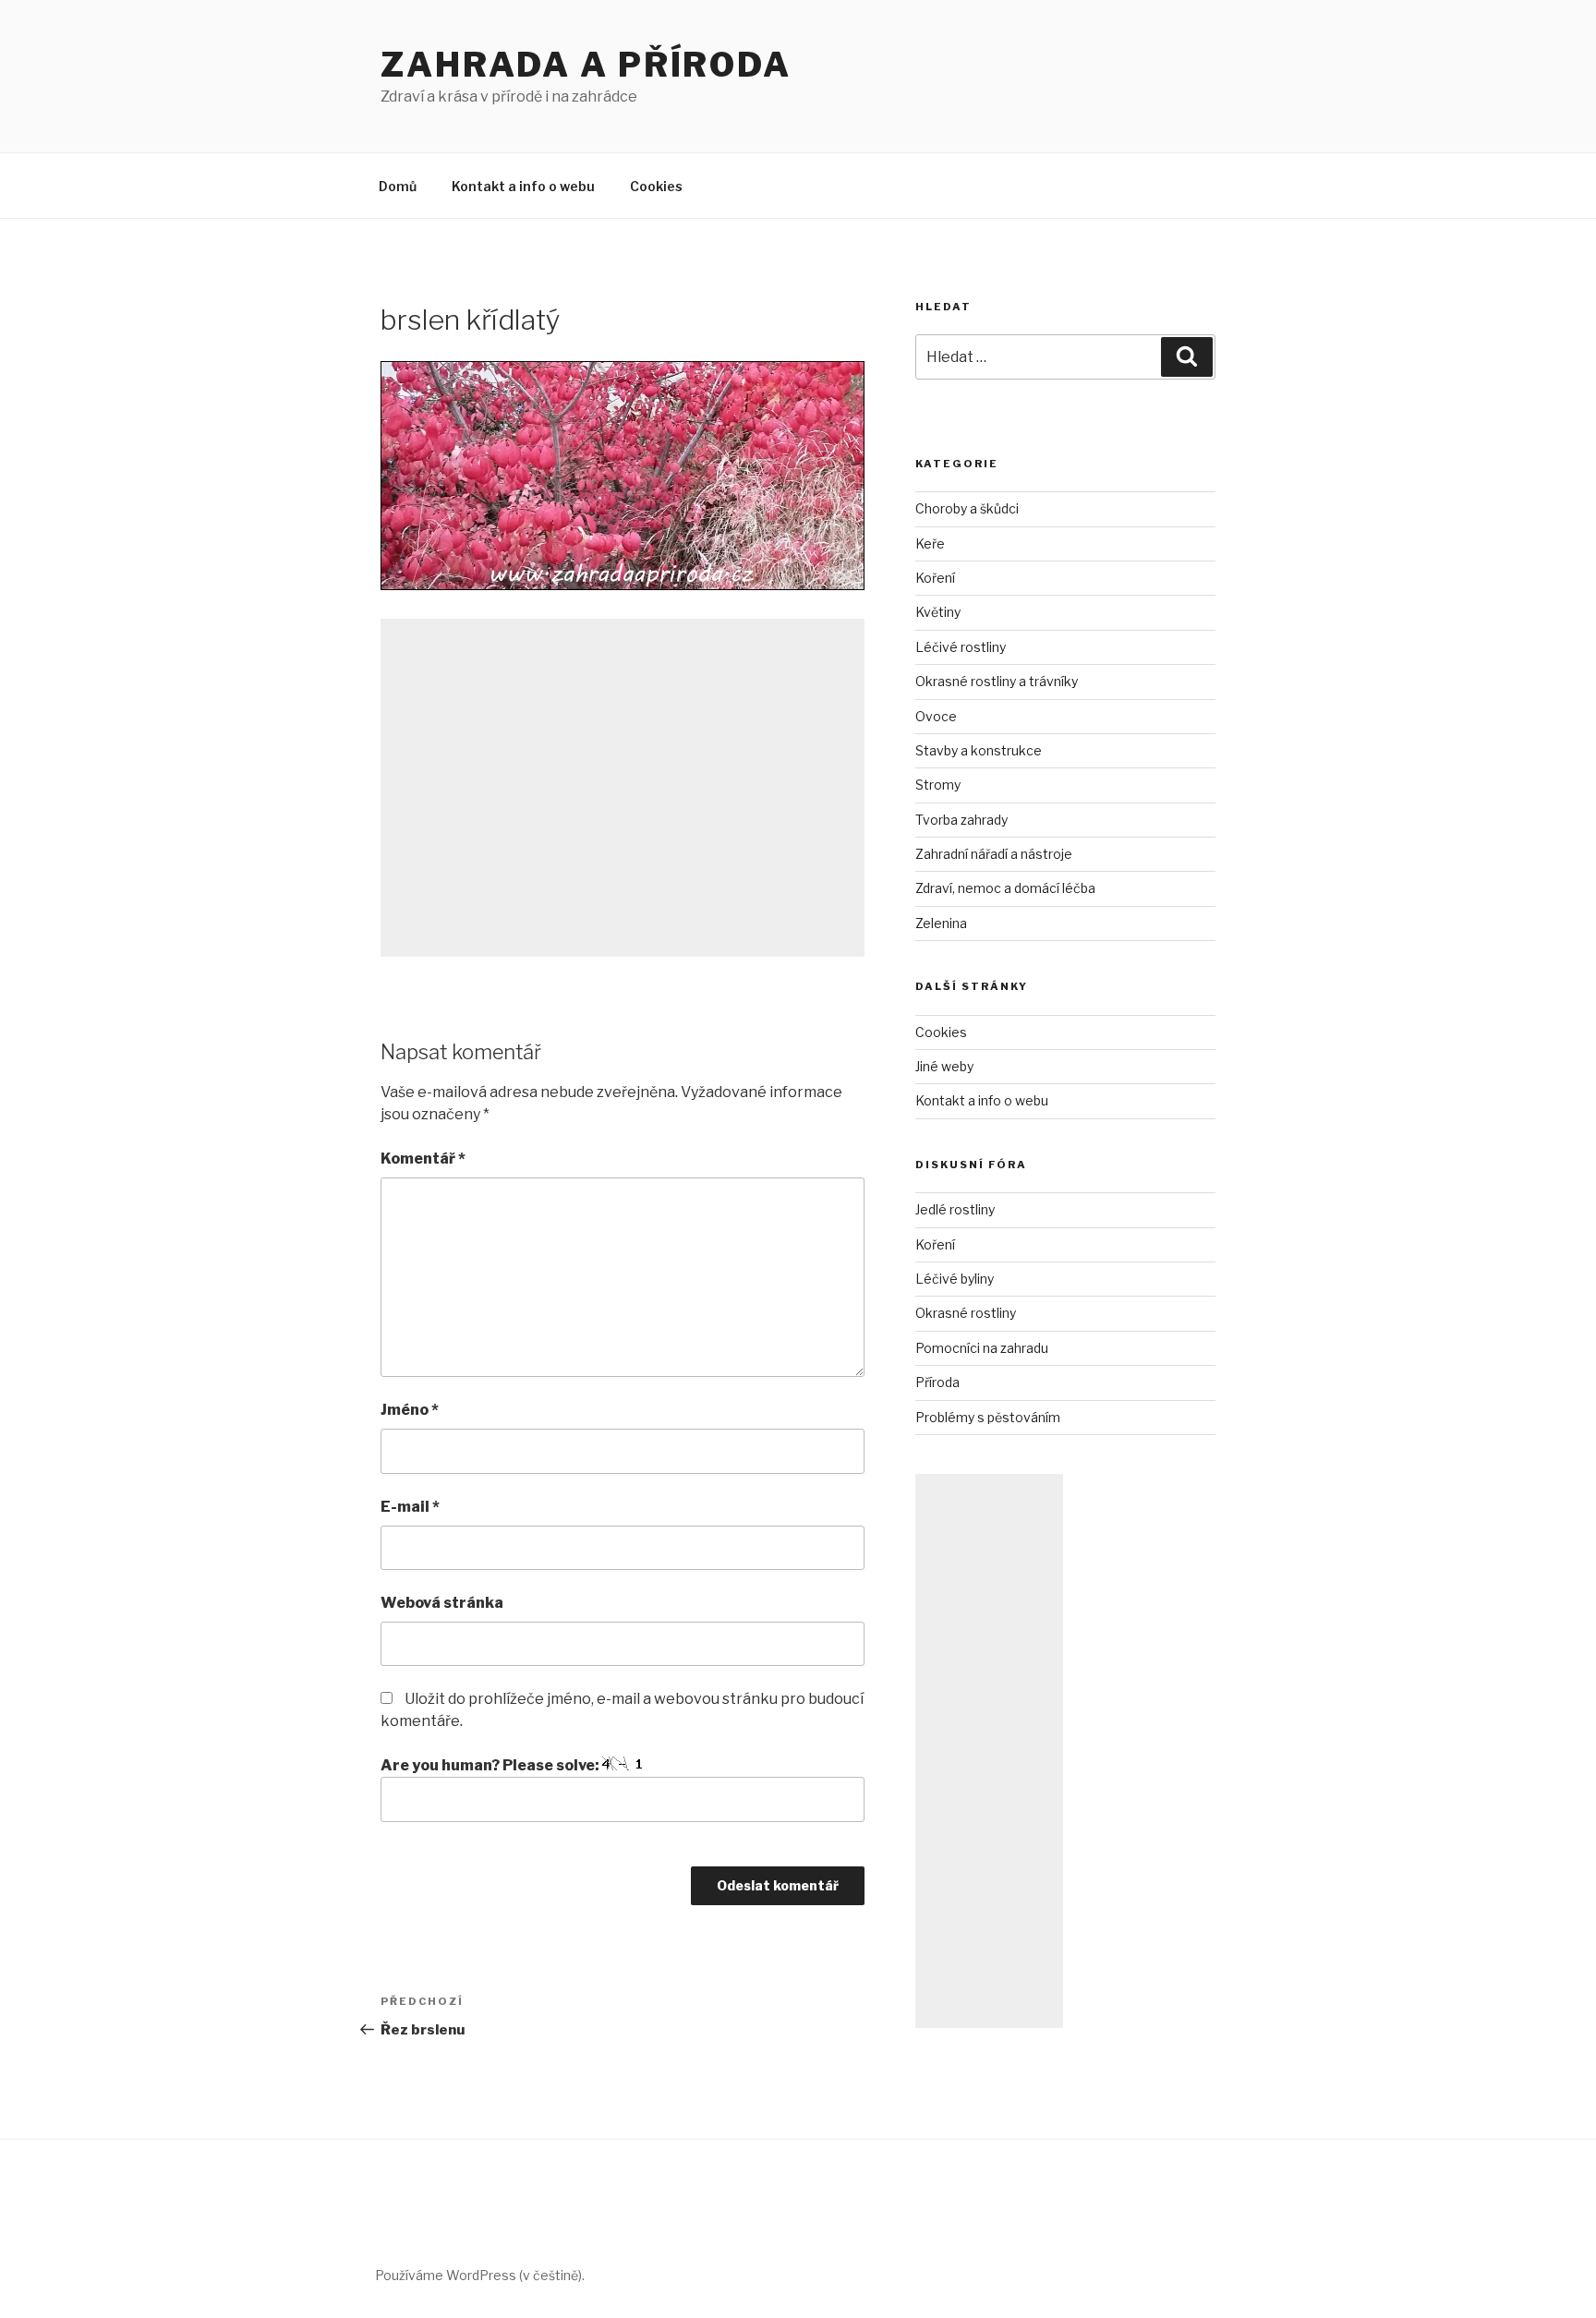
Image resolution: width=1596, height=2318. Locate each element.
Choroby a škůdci (967, 508)
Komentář (423, 1159)
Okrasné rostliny (966, 1313)
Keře (930, 543)
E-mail (410, 1507)
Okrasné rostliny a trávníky (997, 681)
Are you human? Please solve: (491, 1765)
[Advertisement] (623, 788)
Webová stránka (442, 1603)
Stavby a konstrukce (979, 750)
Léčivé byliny (955, 1279)
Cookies (656, 186)
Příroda (937, 1382)
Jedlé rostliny (955, 1209)
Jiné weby (944, 1066)
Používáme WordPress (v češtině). (480, 2275)
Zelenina (941, 923)
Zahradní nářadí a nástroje (994, 854)
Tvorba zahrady (961, 820)
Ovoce (936, 716)
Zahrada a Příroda (586, 65)
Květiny (938, 612)
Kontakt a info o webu (523, 186)
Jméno (410, 1410)
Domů (398, 186)
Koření (935, 578)
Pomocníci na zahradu (982, 1348)
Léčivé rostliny (961, 647)
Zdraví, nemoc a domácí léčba (1005, 888)
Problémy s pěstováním (988, 1417)
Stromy (938, 785)
